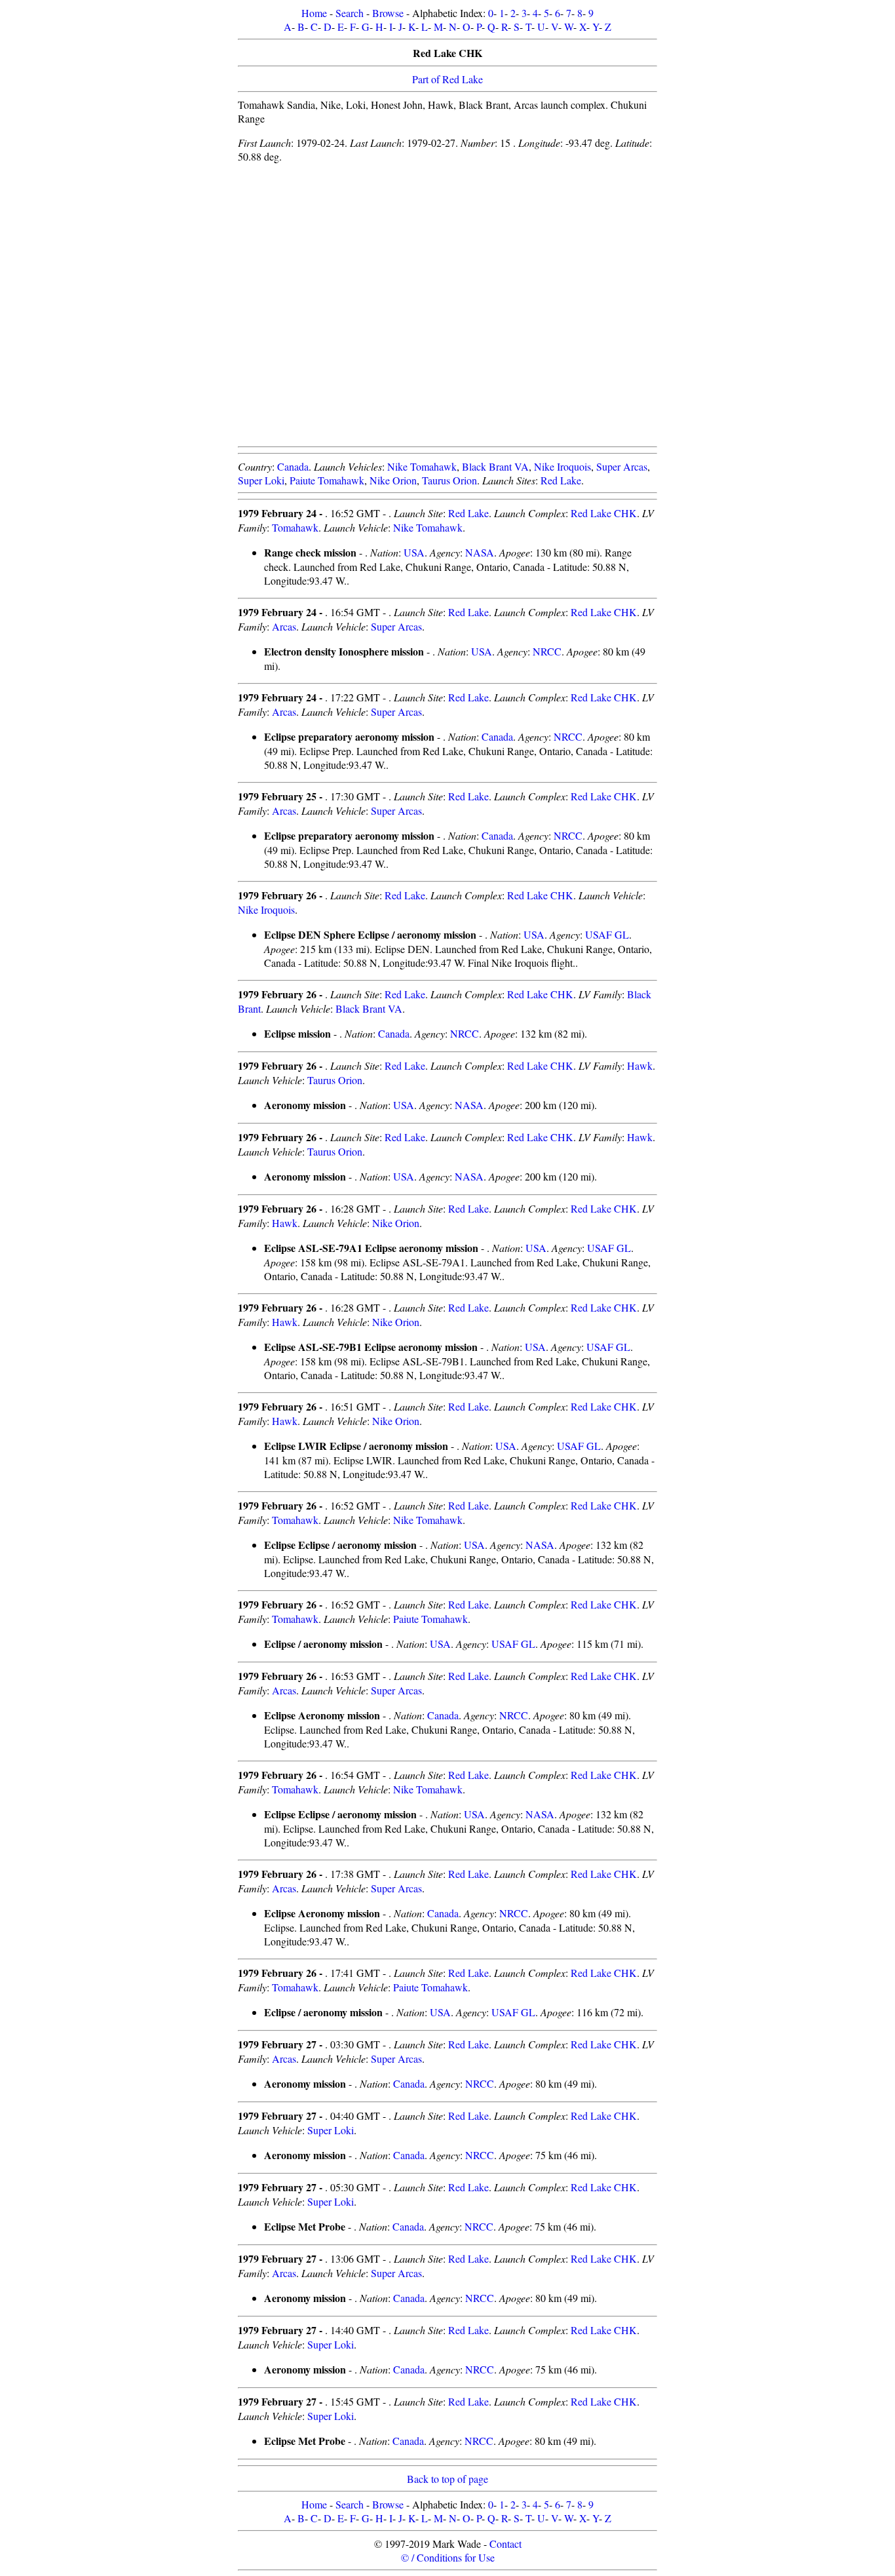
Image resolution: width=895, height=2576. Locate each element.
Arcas (284, 626)
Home (314, 13)
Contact (505, 2544)
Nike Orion (393, 480)
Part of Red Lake (447, 79)
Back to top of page (447, 2479)
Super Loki (261, 480)
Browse (388, 13)
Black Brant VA (495, 466)
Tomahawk (295, 527)
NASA (480, 552)
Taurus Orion (449, 480)
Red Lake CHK (604, 513)
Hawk (640, 1065)
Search (350, 13)
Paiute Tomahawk (327, 480)
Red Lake (561, 480)
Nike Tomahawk (422, 466)
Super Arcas (622, 466)
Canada (293, 466)
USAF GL (607, 934)
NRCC (547, 651)
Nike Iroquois (562, 466)
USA (414, 552)
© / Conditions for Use (448, 2557)
